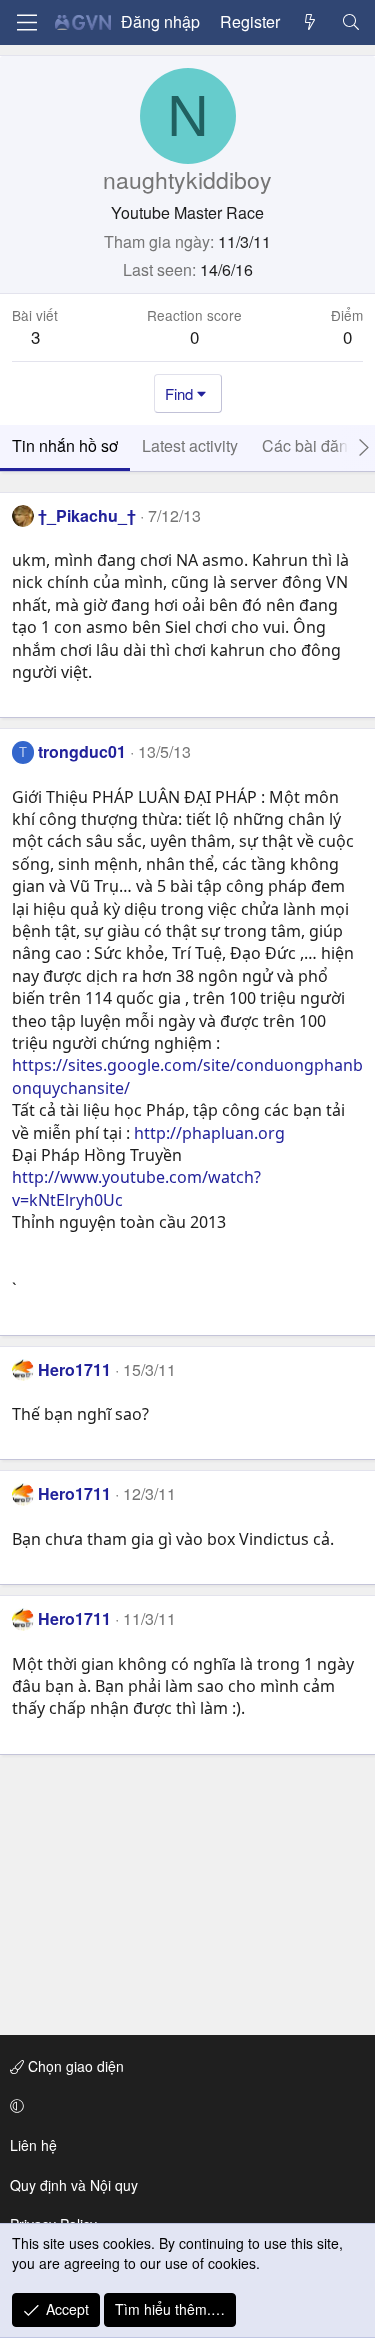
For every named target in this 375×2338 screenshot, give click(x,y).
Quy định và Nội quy (74, 2185)
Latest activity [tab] (190, 445)
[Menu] (27, 22)
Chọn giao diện (74, 2066)
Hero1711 (74, 1369)
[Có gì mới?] (310, 22)
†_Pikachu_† (87, 515)
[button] (184, 2106)
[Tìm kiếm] (350, 22)
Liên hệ (33, 2145)
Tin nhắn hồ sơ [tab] (65, 445)
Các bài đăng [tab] (309, 445)
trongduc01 (82, 751)
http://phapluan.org (209, 1133)
